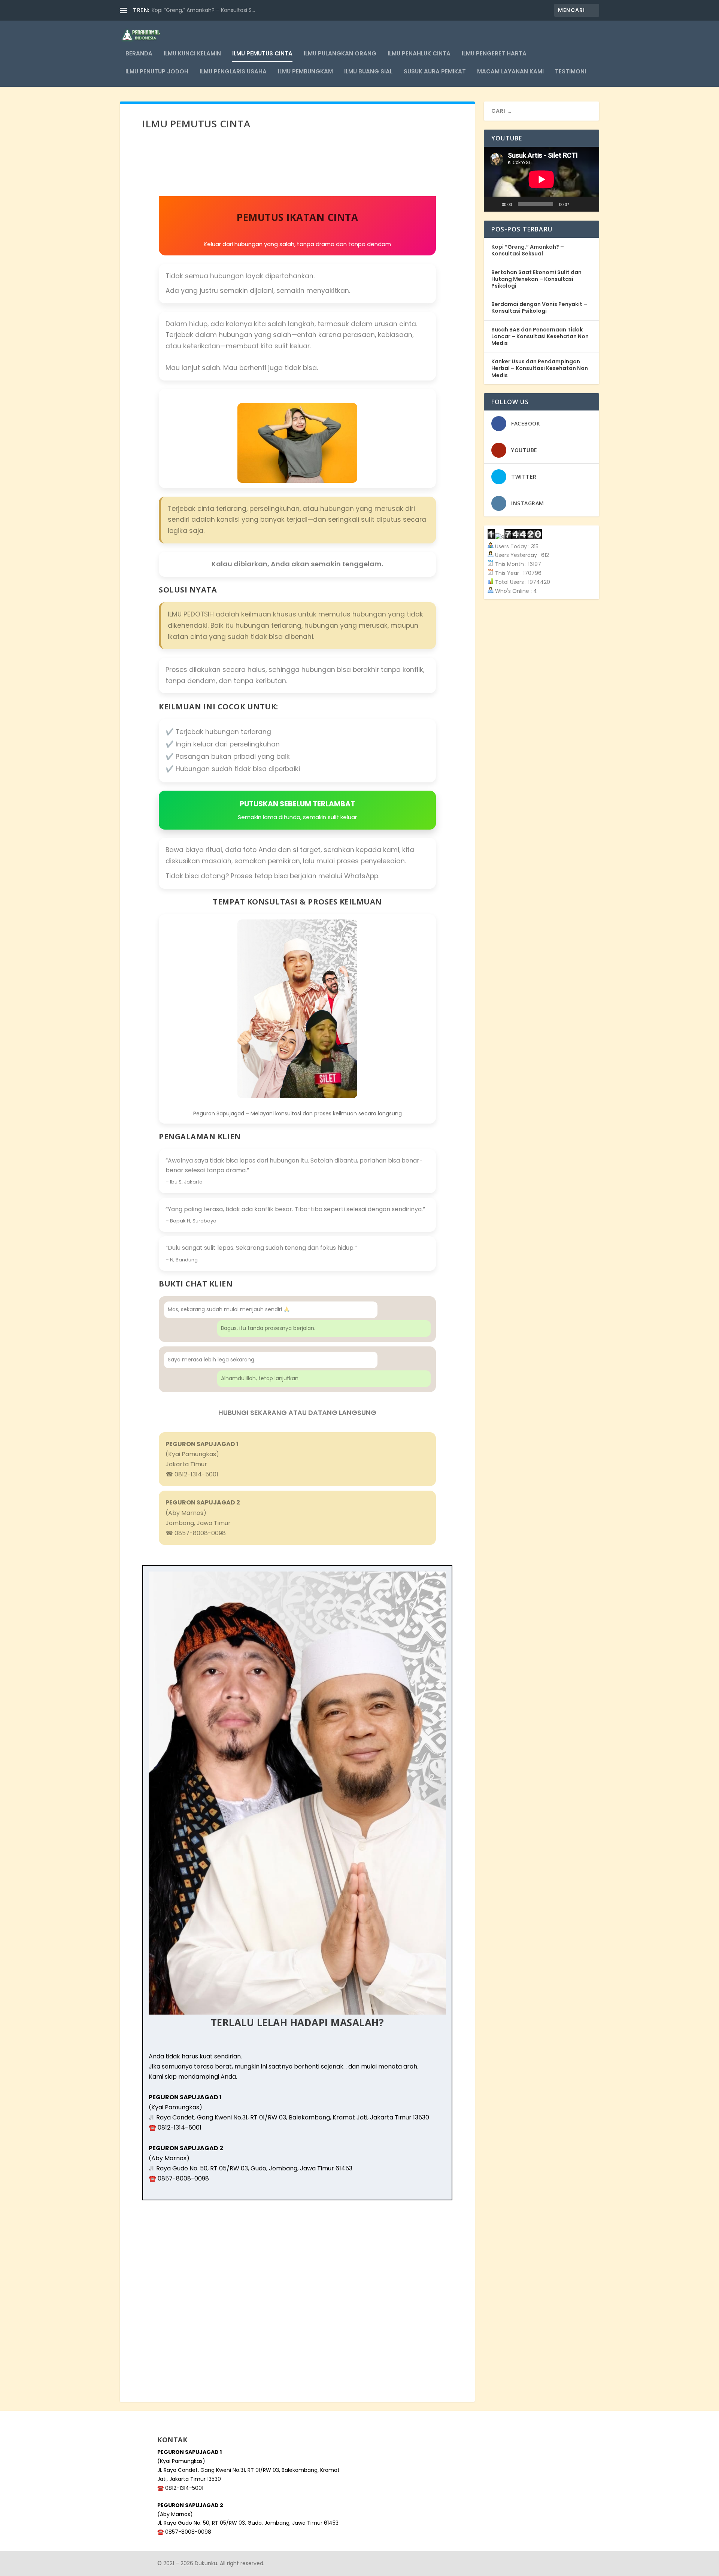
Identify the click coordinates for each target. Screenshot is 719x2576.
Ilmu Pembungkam (305, 72)
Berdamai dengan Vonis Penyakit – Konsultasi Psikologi (539, 307)
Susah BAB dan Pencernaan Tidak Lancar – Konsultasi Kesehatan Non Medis (540, 336)
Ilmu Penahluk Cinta (419, 54)
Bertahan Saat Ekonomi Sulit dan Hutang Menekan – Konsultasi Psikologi (536, 279)
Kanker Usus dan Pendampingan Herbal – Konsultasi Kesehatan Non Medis (540, 368)
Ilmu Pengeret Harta (494, 54)
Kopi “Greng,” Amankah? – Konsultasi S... (203, 10)
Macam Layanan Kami (510, 72)
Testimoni (571, 72)
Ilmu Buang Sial (368, 72)
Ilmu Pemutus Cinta (262, 54)
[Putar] (494, 204)
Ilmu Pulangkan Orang (340, 54)
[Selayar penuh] (589, 204)
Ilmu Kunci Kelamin (192, 54)
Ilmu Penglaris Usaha (233, 72)
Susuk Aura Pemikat (435, 72)
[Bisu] (577, 204)
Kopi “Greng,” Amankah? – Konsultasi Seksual (528, 250)
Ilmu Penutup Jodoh (157, 72)
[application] (541, 179)
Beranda (139, 54)
